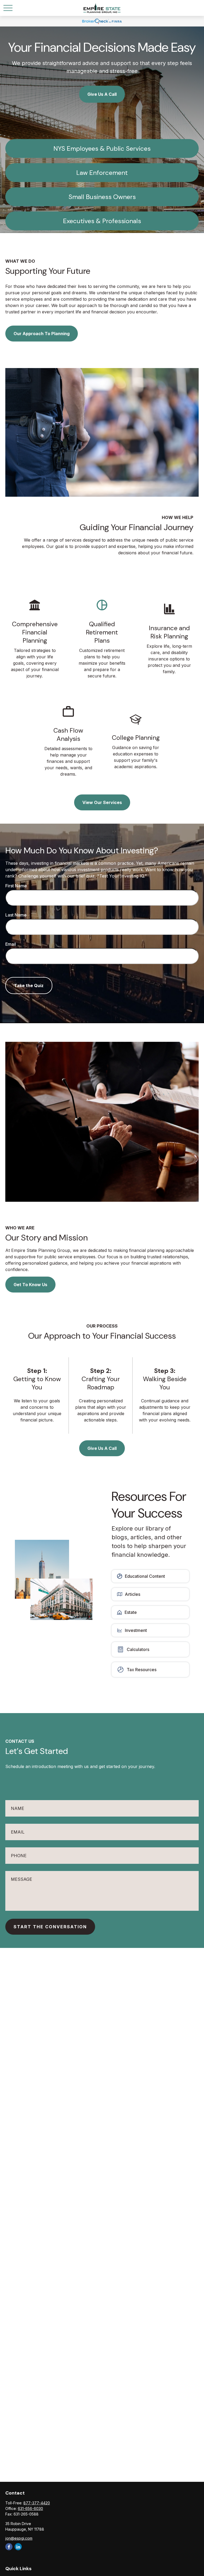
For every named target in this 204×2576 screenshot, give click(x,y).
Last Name (16, 915)
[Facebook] (9, 2547)
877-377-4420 (37, 2503)
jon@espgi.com (19, 2538)
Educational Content (145, 1576)
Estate (131, 1612)
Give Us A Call (102, 94)
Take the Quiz (29, 986)
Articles (133, 1594)
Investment (136, 1630)
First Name (16, 886)
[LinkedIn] (18, 2547)
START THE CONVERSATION (50, 1927)
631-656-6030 (30, 2508)
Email (11, 944)
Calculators (138, 1649)
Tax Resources (142, 1670)
